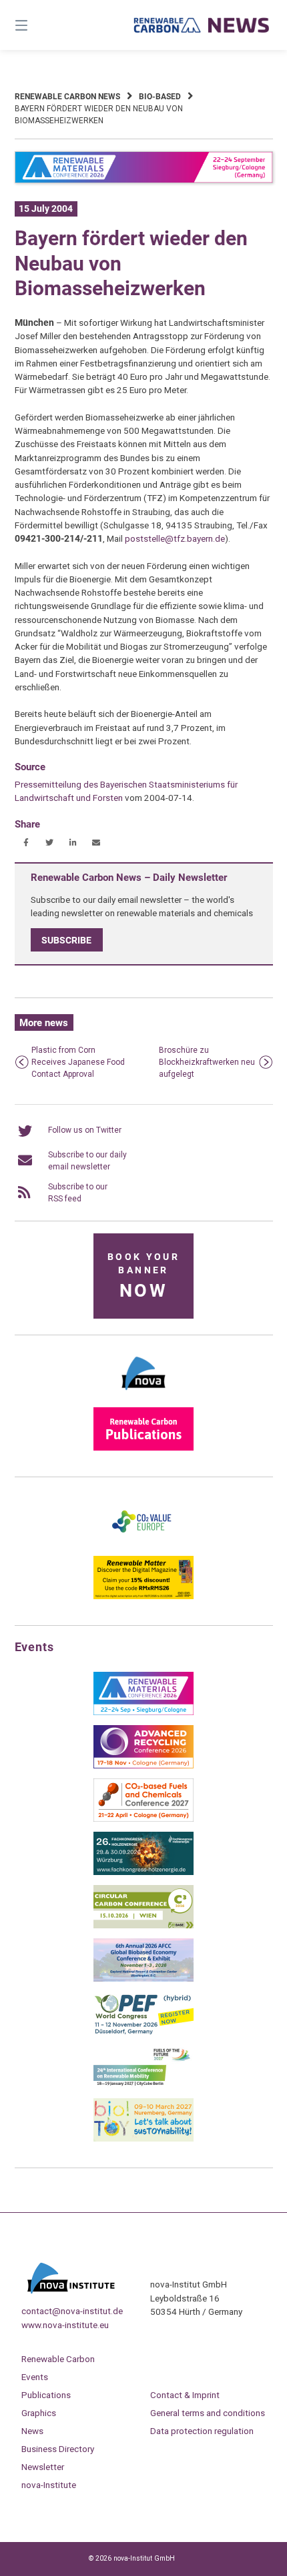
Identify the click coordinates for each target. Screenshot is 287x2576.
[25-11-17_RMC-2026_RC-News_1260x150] (144, 181)
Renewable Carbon (58, 2359)
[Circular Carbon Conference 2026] (143, 1926)
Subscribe (66, 940)
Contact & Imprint (185, 2395)
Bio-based (160, 97)
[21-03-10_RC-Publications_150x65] (143, 1448)
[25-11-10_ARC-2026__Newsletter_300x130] (143, 1766)
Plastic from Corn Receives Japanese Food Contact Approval (78, 1062)
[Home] (202, 25)
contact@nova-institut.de (72, 2311)
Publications (46, 2395)
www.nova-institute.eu (65, 2325)
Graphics (39, 2413)
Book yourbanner (143, 1276)
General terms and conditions (208, 2413)
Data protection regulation (202, 2431)
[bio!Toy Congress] (143, 2139)
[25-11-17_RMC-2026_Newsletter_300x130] (143, 1712)
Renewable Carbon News (67, 97)
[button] (26, 843)
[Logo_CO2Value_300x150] (143, 1543)
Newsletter (43, 2467)
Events (35, 2377)
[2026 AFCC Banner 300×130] (143, 1979)
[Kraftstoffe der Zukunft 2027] (143, 2086)
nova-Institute (49, 2485)
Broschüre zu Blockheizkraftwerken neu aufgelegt (207, 1062)
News (32, 2431)
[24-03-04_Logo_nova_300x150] (143, 1395)
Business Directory (58, 2449)
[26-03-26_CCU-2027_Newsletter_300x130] (143, 1819)
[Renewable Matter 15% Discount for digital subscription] (143, 1597)
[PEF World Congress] (143, 2032)
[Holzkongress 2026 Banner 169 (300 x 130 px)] (143, 1872)
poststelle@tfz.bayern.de (175, 538)
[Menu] (40, 25)
